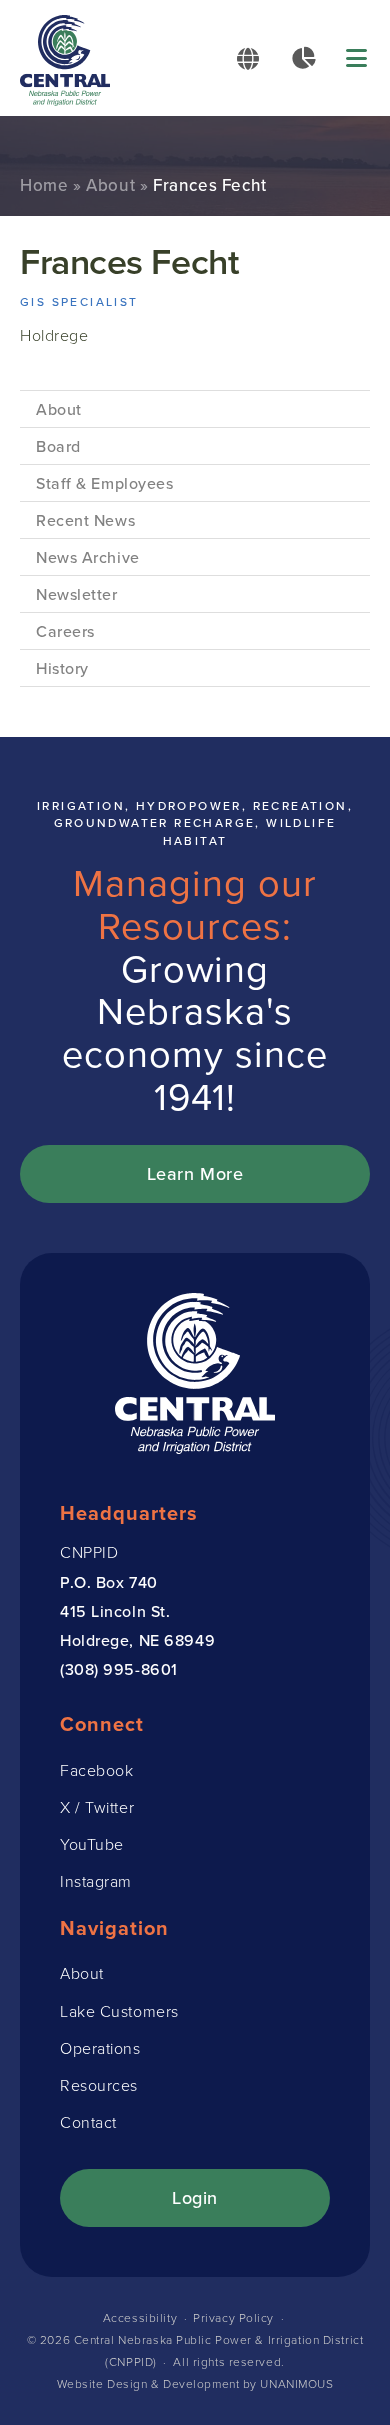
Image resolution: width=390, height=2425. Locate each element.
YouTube (92, 1844)
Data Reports (303, 58)
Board (58, 446)
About (110, 185)
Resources (99, 2085)
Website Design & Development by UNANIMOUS (195, 2383)
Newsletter (77, 594)
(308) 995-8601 (119, 1669)
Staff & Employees (105, 483)
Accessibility (140, 2317)
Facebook (96, 1770)
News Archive (88, 557)
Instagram (96, 1881)
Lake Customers (119, 2011)
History (62, 668)
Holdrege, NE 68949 (137, 1640)
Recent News (85, 520)
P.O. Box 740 (109, 1582)
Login (195, 2197)
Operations (100, 2048)
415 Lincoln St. (115, 1611)
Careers (65, 631)
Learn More (195, 1173)
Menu (358, 58)
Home (44, 185)
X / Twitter (97, 1807)
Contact (88, 2122)
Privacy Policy (233, 2317)
